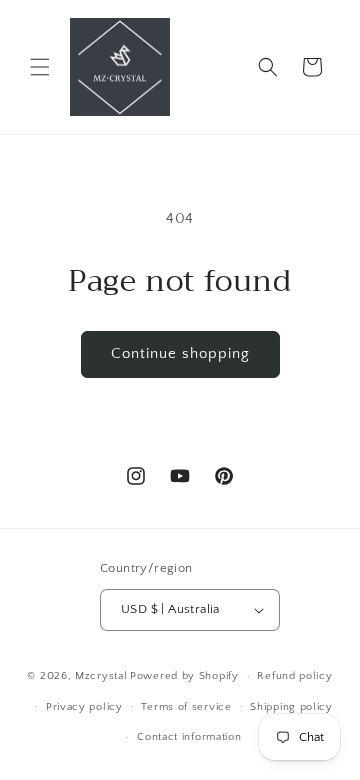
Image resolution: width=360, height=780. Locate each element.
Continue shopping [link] (180, 353)
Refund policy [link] (294, 676)
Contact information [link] (189, 737)
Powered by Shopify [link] (184, 676)
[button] (40, 67)
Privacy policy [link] (84, 707)
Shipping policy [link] (291, 707)
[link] (119, 67)
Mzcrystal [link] (101, 676)
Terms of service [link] (186, 707)
